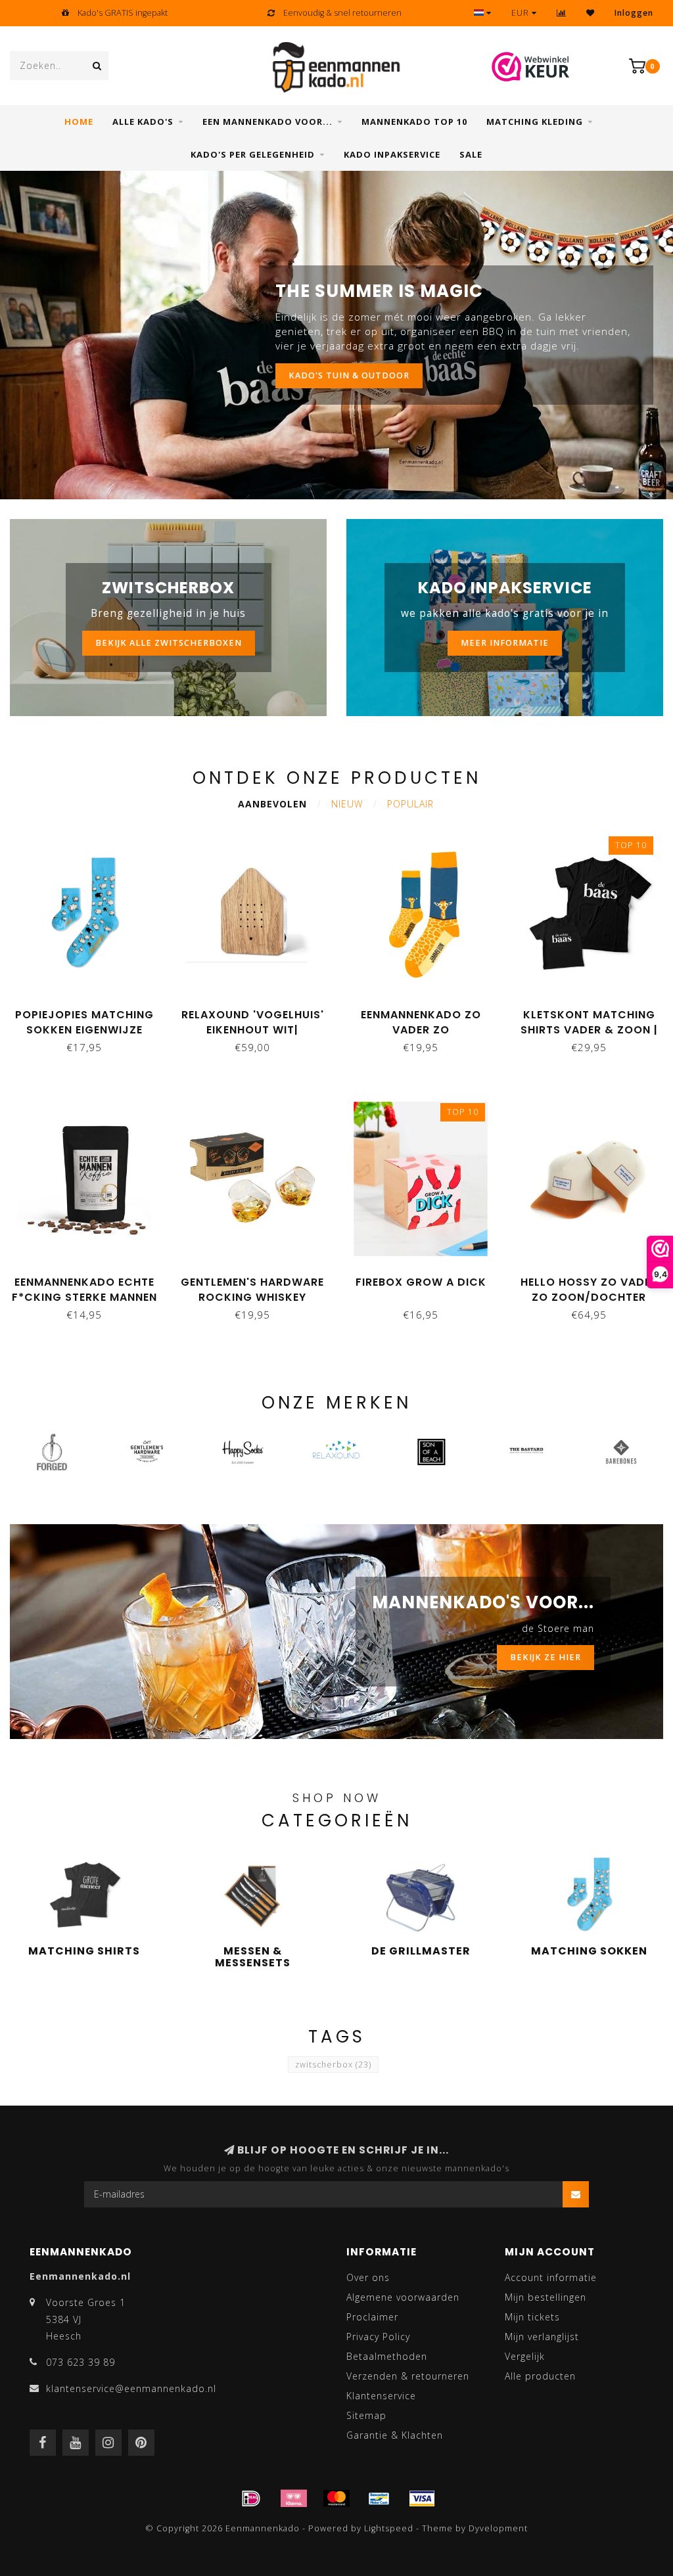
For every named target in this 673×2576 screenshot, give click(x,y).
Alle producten (540, 2376)
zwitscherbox (333, 2065)
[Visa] (422, 2498)
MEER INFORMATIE (505, 643)
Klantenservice (381, 2396)
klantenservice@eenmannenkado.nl (131, 2388)
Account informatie (551, 2277)
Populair (410, 804)
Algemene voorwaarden (403, 2297)
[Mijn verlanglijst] (591, 13)
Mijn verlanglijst (542, 2337)
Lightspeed (389, 2528)
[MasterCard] (336, 2498)
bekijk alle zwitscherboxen (169, 643)
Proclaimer (372, 2317)
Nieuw (347, 804)
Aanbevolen (272, 804)
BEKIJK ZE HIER (545, 1657)
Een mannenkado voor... (267, 122)
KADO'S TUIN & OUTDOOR (349, 375)
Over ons (368, 2277)
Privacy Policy (378, 2337)
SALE (471, 154)
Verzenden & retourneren (408, 2376)
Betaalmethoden (387, 2356)
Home (79, 122)
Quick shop (90, 1010)
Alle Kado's (143, 122)
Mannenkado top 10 (414, 122)
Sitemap (366, 2415)
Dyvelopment (498, 2528)
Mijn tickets (532, 2317)
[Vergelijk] (562, 13)
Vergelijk (525, 2356)
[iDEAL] (251, 2498)
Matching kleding (535, 122)
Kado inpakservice (392, 154)
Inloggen (634, 13)
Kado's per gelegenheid (253, 154)
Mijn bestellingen (545, 2297)
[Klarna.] (294, 2498)
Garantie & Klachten (395, 2435)
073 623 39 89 (81, 2362)
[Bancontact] (379, 2498)
